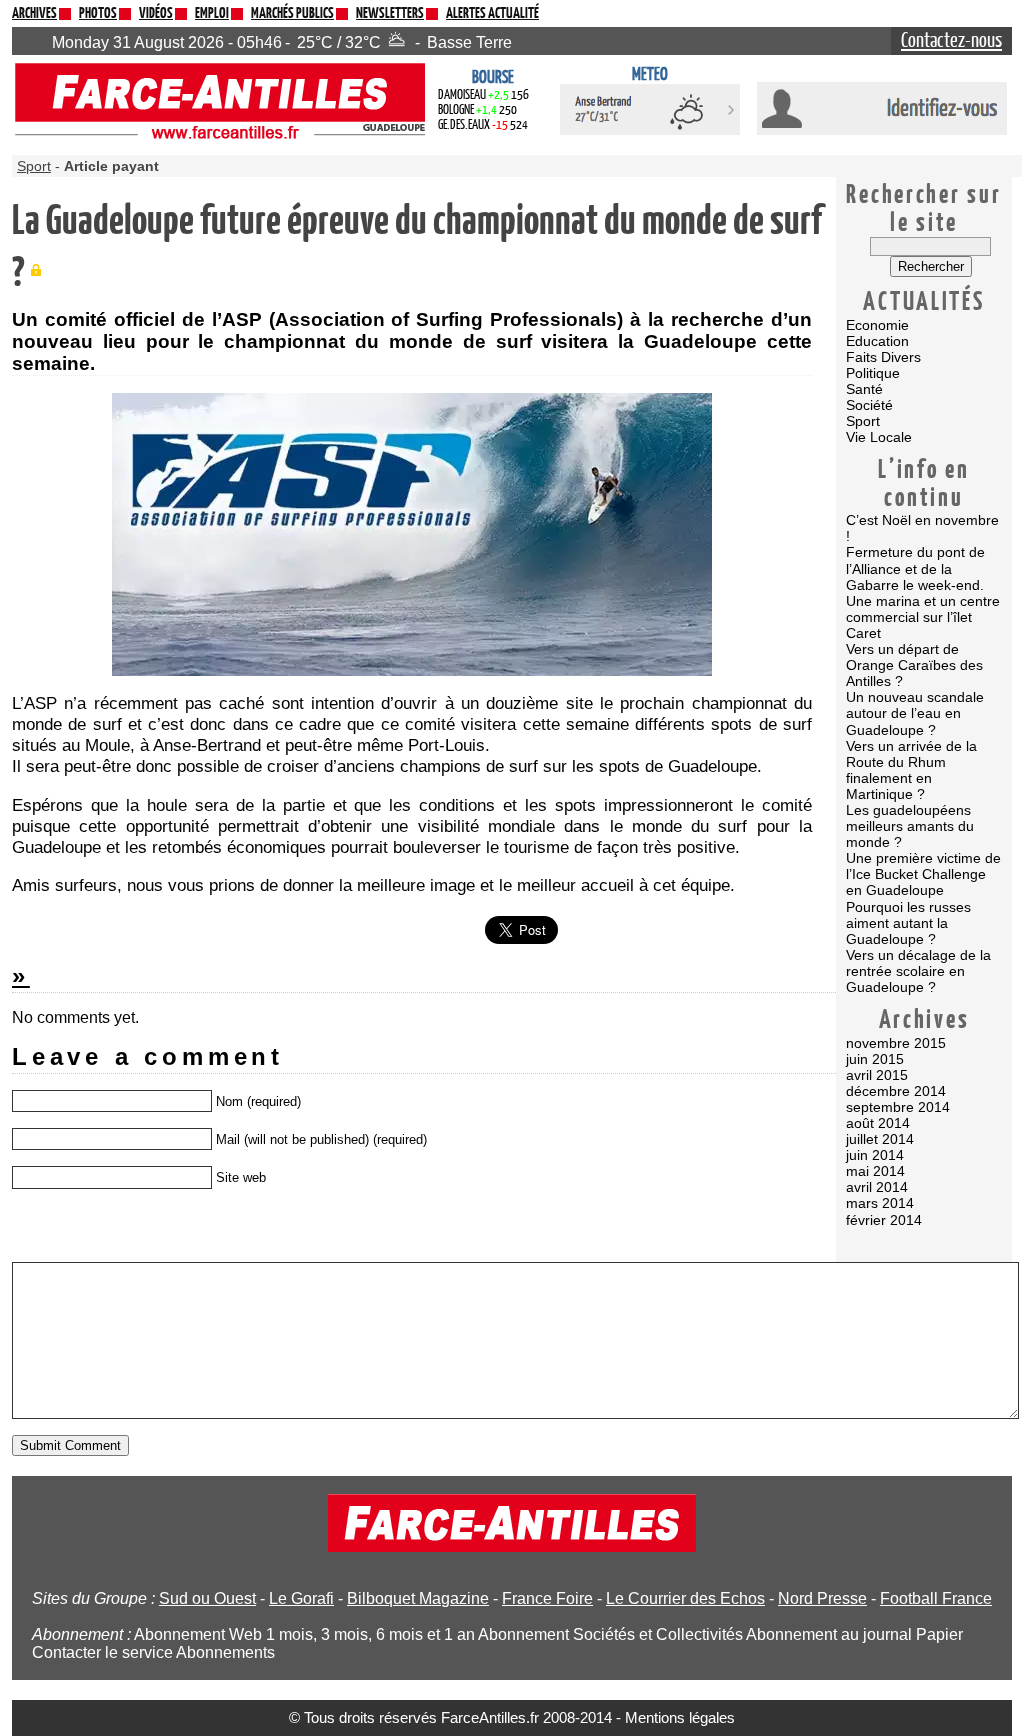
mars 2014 (880, 1203)
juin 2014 (875, 1155)
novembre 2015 (896, 1043)
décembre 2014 (896, 1091)
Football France (936, 1598)
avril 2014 (877, 1187)
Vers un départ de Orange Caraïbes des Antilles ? (914, 665)
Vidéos (156, 13)
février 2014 (884, 1220)
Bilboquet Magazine (418, 1598)
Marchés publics (292, 13)
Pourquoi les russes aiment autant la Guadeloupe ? (908, 923)
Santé (864, 389)
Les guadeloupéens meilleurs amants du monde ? (910, 826)
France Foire (547, 1598)
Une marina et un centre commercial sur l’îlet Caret (923, 617)
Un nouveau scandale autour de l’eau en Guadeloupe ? (915, 713)
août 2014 (878, 1123)
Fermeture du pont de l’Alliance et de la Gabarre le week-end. (915, 568)
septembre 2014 (898, 1107)
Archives (34, 13)
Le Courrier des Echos (685, 1598)
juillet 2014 (880, 1139)
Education (877, 341)
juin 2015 (875, 1059)
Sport (863, 421)
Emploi (212, 13)
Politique (873, 373)
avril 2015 (877, 1075)
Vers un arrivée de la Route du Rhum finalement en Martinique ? (911, 770)
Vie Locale (879, 437)
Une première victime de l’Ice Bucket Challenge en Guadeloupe (923, 874)
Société (869, 405)
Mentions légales (680, 1718)
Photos (98, 13)
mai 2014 (875, 1171)
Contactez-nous (951, 41)
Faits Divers (883, 357)
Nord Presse (822, 1598)
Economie (877, 325)
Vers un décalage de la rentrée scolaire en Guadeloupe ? (918, 971)
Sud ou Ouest (207, 1598)
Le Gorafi (301, 1598)
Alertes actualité (492, 13)
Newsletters (390, 13)
